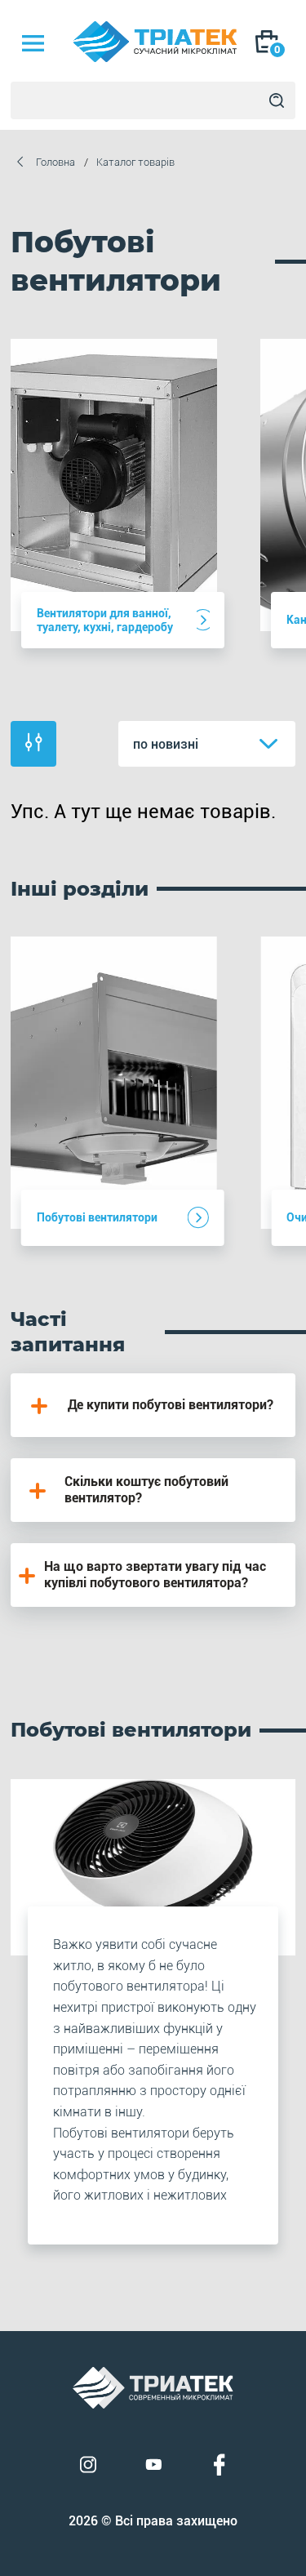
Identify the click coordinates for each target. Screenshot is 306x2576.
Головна (55, 162)
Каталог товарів (135, 162)
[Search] (277, 100)
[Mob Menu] (33, 43)
